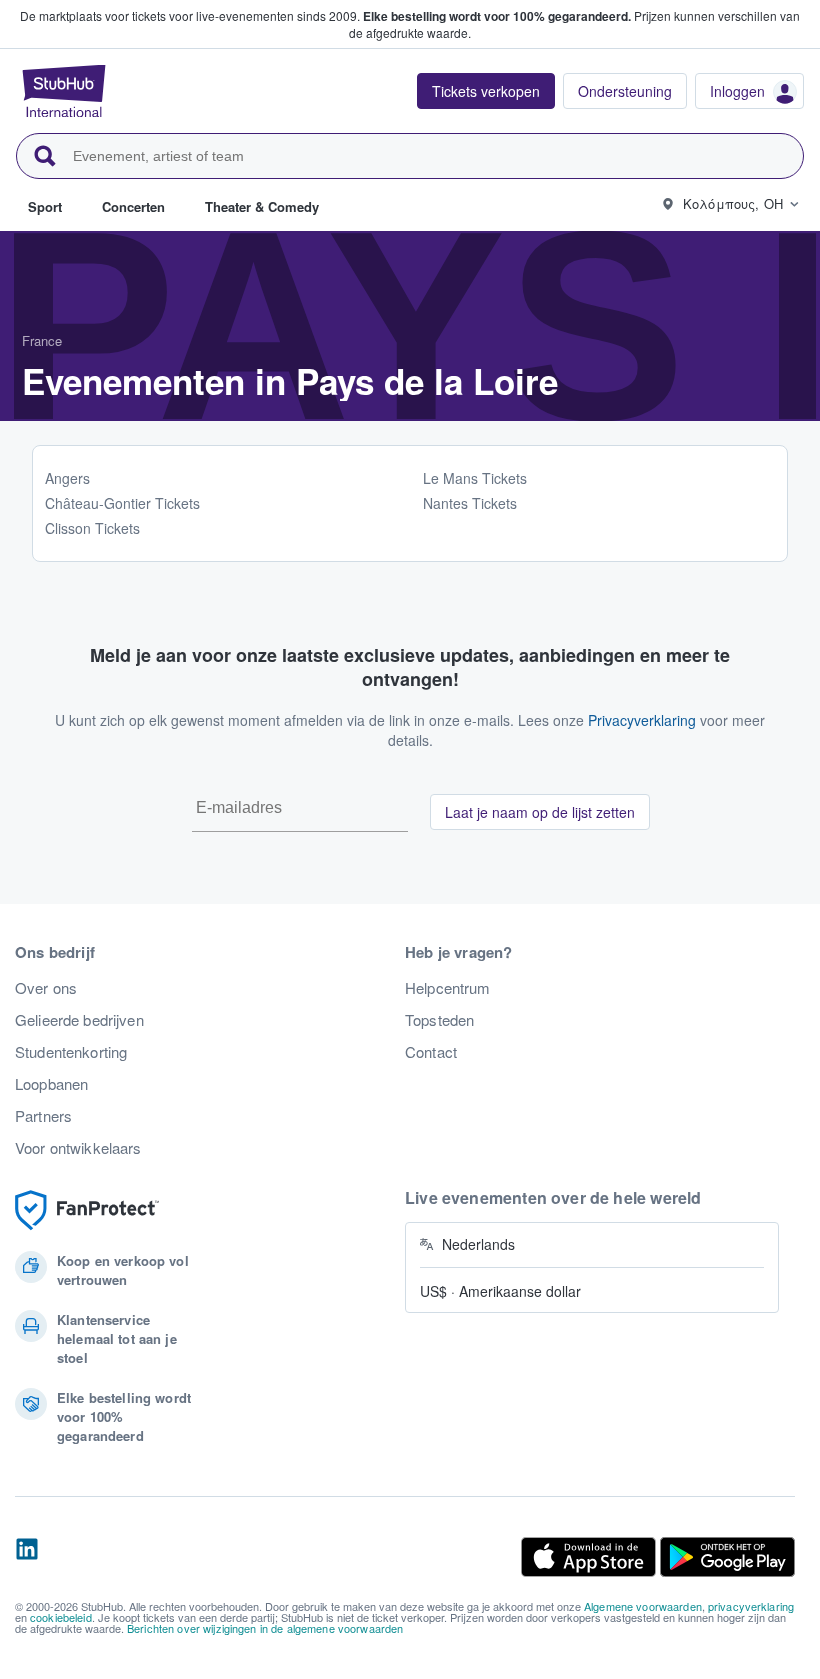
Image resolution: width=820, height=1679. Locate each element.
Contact (431, 1052)
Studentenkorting (71, 1052)
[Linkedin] (27, 1557)
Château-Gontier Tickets (122, 503)
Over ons (46, 988)
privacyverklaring (751, 1606)
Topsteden (439, 1020)
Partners (43, 1116)
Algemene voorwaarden (643, 1606)
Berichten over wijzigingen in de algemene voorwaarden (265, 1628)
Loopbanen (51, 1084)
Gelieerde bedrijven (79, 1020)
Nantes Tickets (470, 503)
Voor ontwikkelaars (78, 1148)
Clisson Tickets (92, 528)
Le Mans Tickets (475, 478)
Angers (67, 478)
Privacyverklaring (642, 720)
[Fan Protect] (87, 1210)
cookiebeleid (61, 1617)
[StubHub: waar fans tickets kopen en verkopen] (64, 91)
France (42, 340)
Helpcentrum (448, 988)
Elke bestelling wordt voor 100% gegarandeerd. (497, 16)
